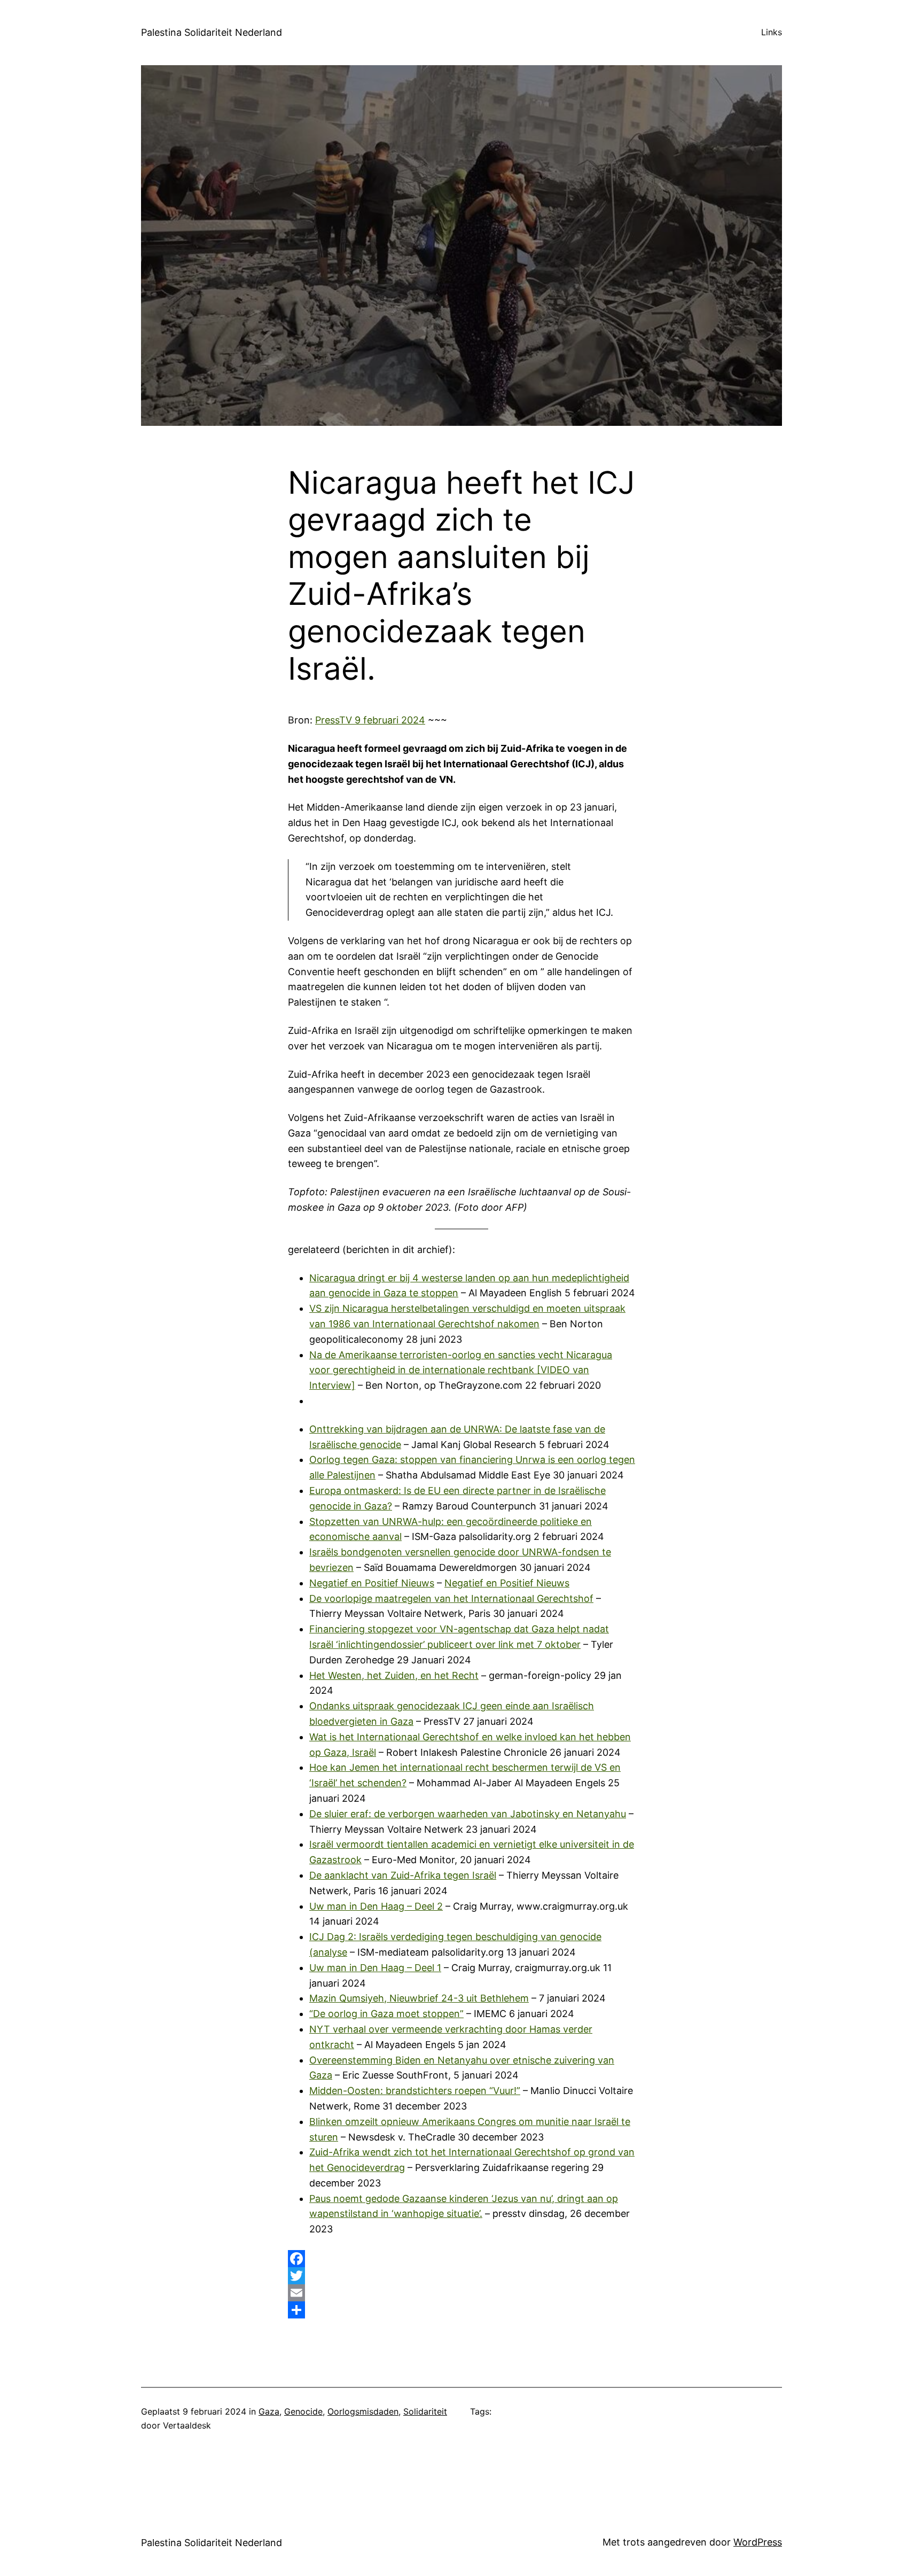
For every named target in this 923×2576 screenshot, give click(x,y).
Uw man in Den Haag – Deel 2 (376, 1906)
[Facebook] (461, 2259)
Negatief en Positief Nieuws (372, 1583)
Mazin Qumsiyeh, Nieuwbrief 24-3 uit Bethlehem (419, 1998)
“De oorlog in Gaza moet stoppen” (386, 2014)
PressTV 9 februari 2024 (370, 720)
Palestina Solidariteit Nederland (212, 32)
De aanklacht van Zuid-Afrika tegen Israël (403, 1875)
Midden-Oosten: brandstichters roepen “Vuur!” (415, 2091)
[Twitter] (461, 2276)
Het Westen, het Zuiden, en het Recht (394, 1675)
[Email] (461, 2293)
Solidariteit (425, 2411)
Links (772, 32)
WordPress (758, 2542)
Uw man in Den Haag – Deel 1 (375, 1968)
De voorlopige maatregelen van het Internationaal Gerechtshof (451, 1598)
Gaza (269, 2411)
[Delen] (461, 2310)
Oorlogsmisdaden (363, 2411)
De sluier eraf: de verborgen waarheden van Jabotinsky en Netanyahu (468, 1814)
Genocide (303, 2411)
